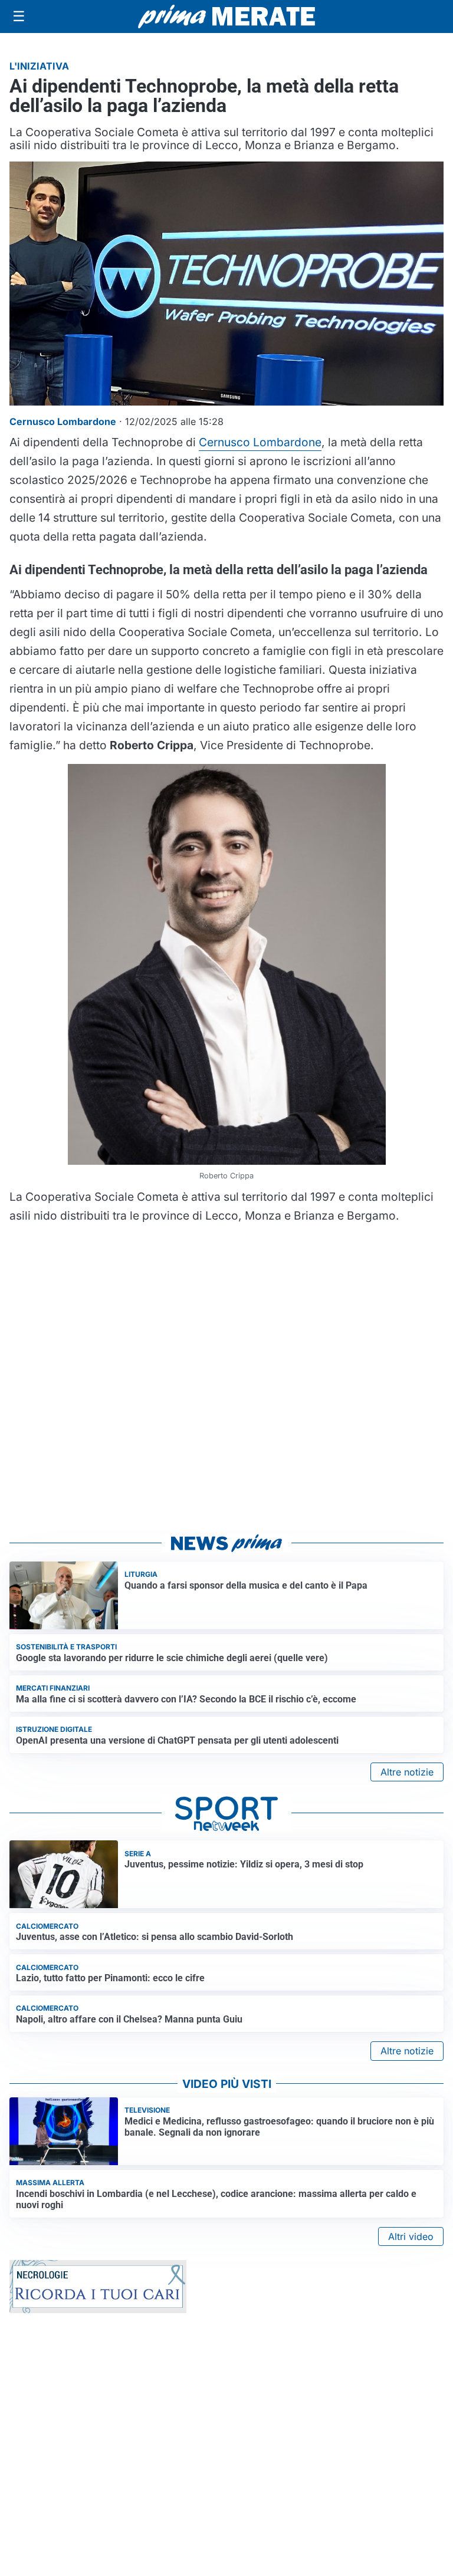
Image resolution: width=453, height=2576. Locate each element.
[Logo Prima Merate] (226, 17)
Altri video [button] (411, 2236)
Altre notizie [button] (407, 1772)
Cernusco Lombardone (260, 442)
